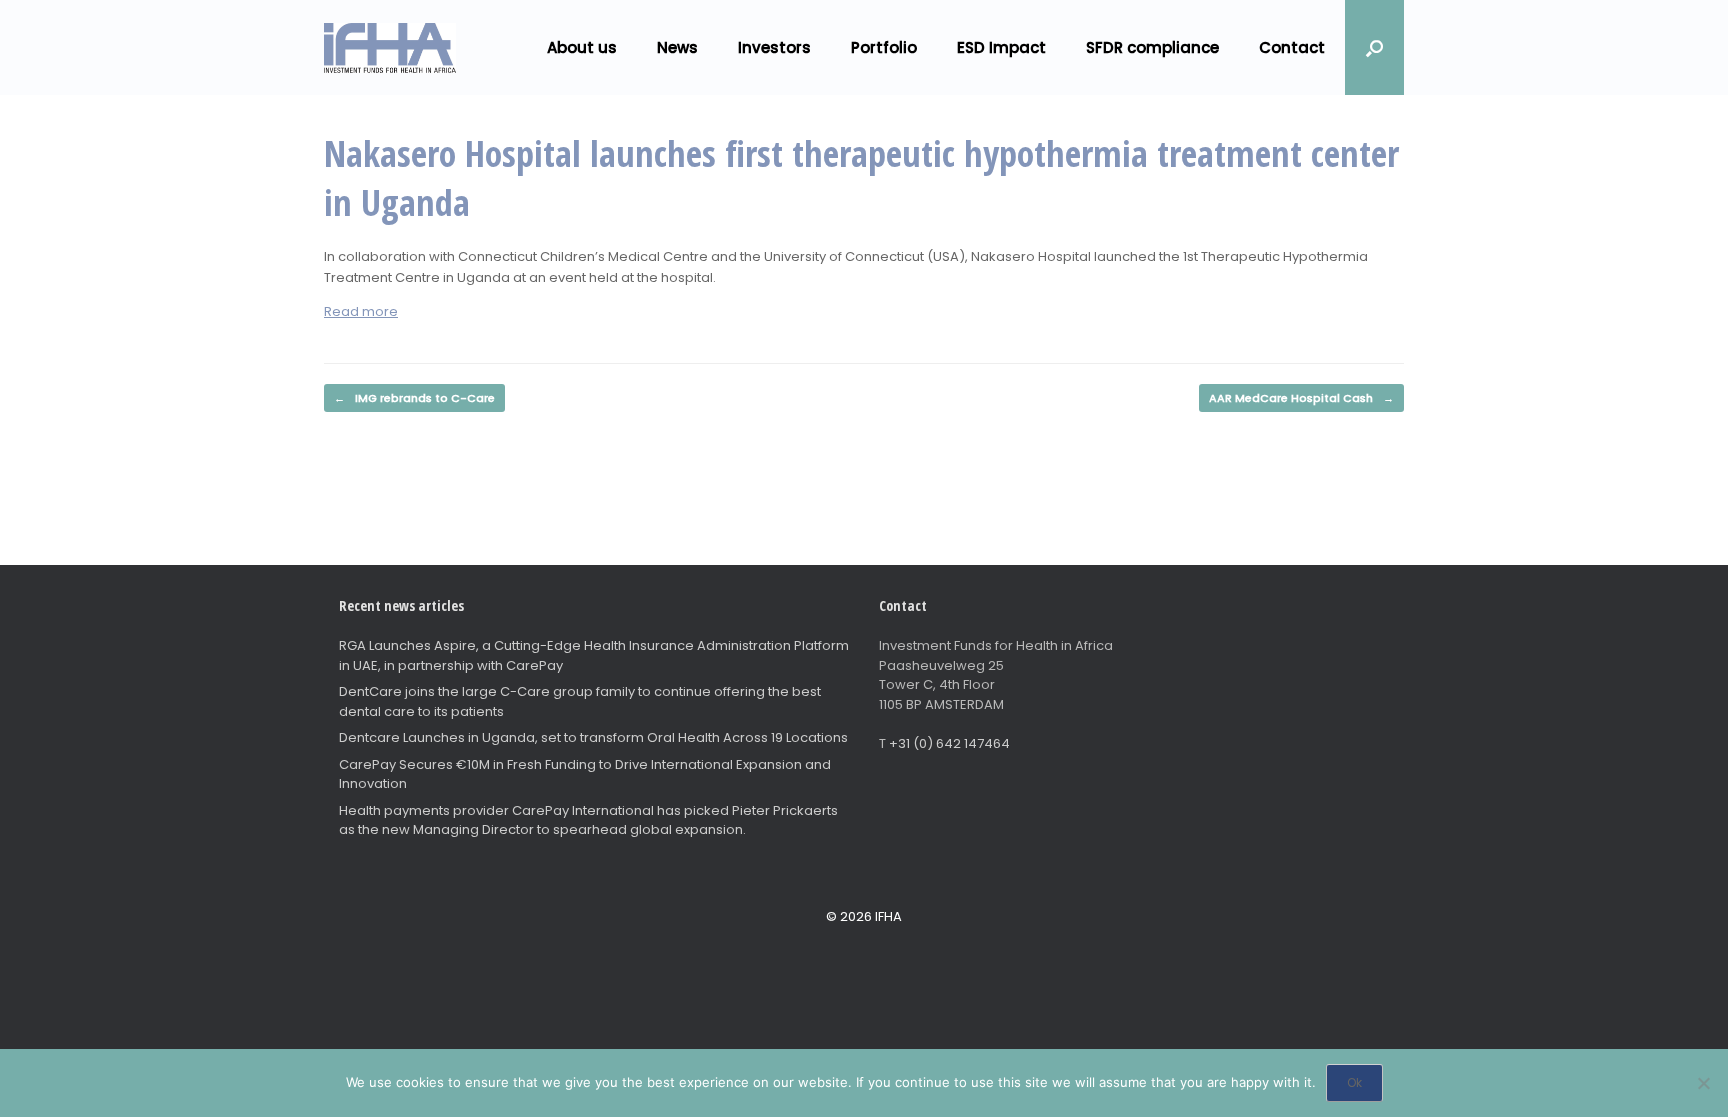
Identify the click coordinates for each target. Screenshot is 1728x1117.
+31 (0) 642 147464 (949, 743)
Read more (361, 311)
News (677, 47)
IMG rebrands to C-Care (414, 398)
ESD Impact (1001, 47)
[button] (1374, 47)
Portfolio (884, 47)
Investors (774, 47)
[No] (1703, 1083)
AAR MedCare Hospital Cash (1301, 398)
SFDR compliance (1152, 47)
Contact (1292, 47)
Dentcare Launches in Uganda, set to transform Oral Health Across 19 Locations (593, 737)
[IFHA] (390, 48)
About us (582, 47)
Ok (1354, 1082)
